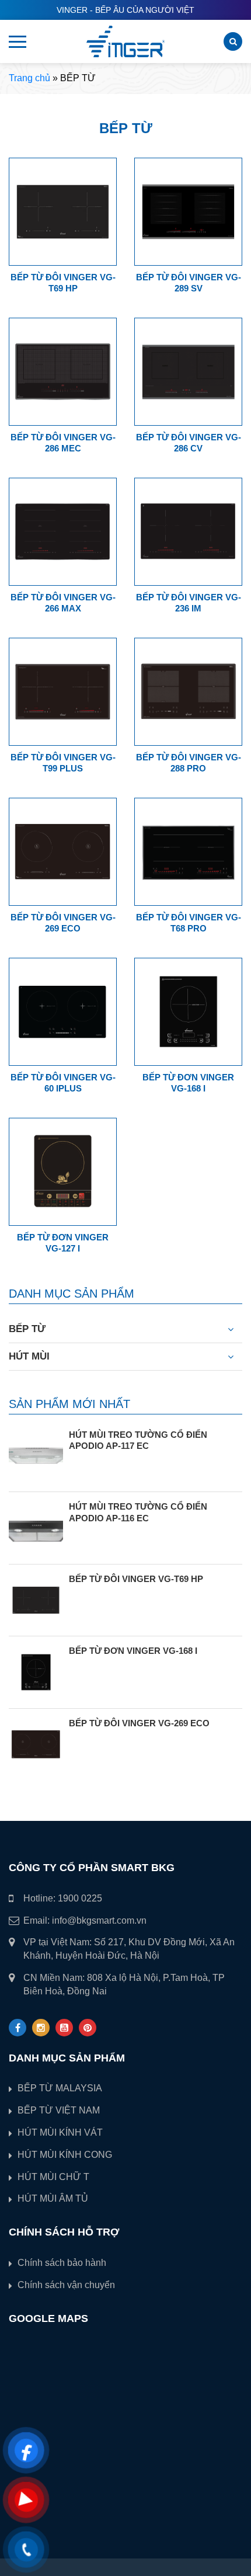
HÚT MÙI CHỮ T (53, 2177)
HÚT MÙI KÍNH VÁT (60, 2132)
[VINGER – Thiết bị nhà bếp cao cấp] (125, 41)
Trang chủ (29, 78)
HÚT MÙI (29, 1356)
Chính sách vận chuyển (66, 2285)
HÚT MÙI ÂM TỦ (53, 2198)
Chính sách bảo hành (62, 2263)
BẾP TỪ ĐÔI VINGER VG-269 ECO (139, 1723)
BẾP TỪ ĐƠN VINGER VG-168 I (133, 1651)
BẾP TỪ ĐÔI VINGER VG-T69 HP (136, 1579)
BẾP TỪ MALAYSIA (60, 2088)
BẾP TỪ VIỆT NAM (59, 2110)
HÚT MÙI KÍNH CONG (65, 2155)
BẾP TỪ (27, 1329)
